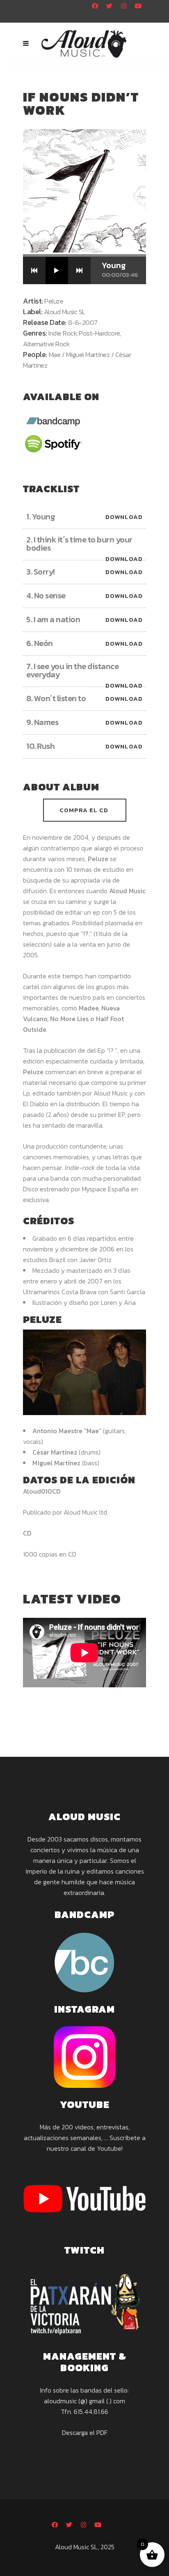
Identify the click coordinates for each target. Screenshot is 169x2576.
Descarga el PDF (85, 2432)
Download (124, 517)
